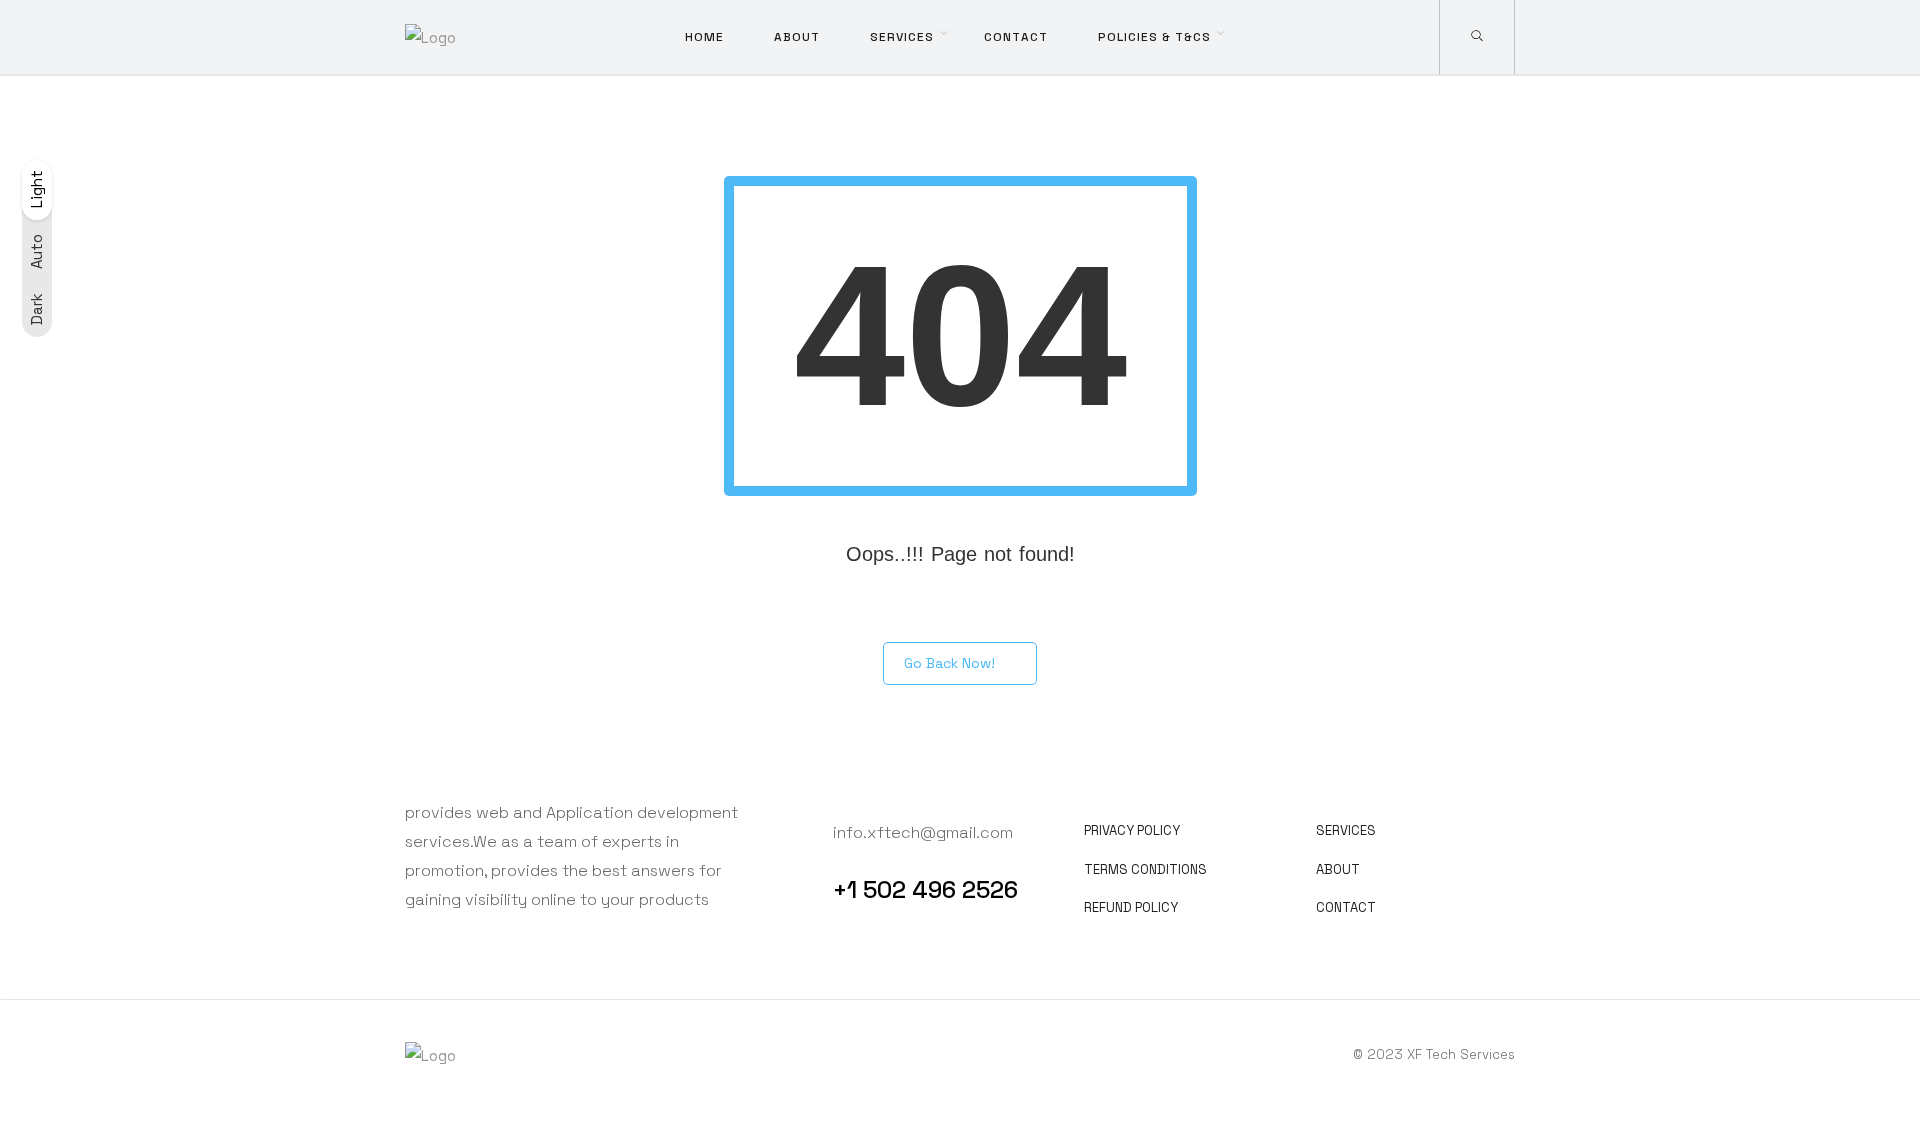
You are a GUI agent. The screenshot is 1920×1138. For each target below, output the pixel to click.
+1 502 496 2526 (925, 889)
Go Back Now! (949, 663)
